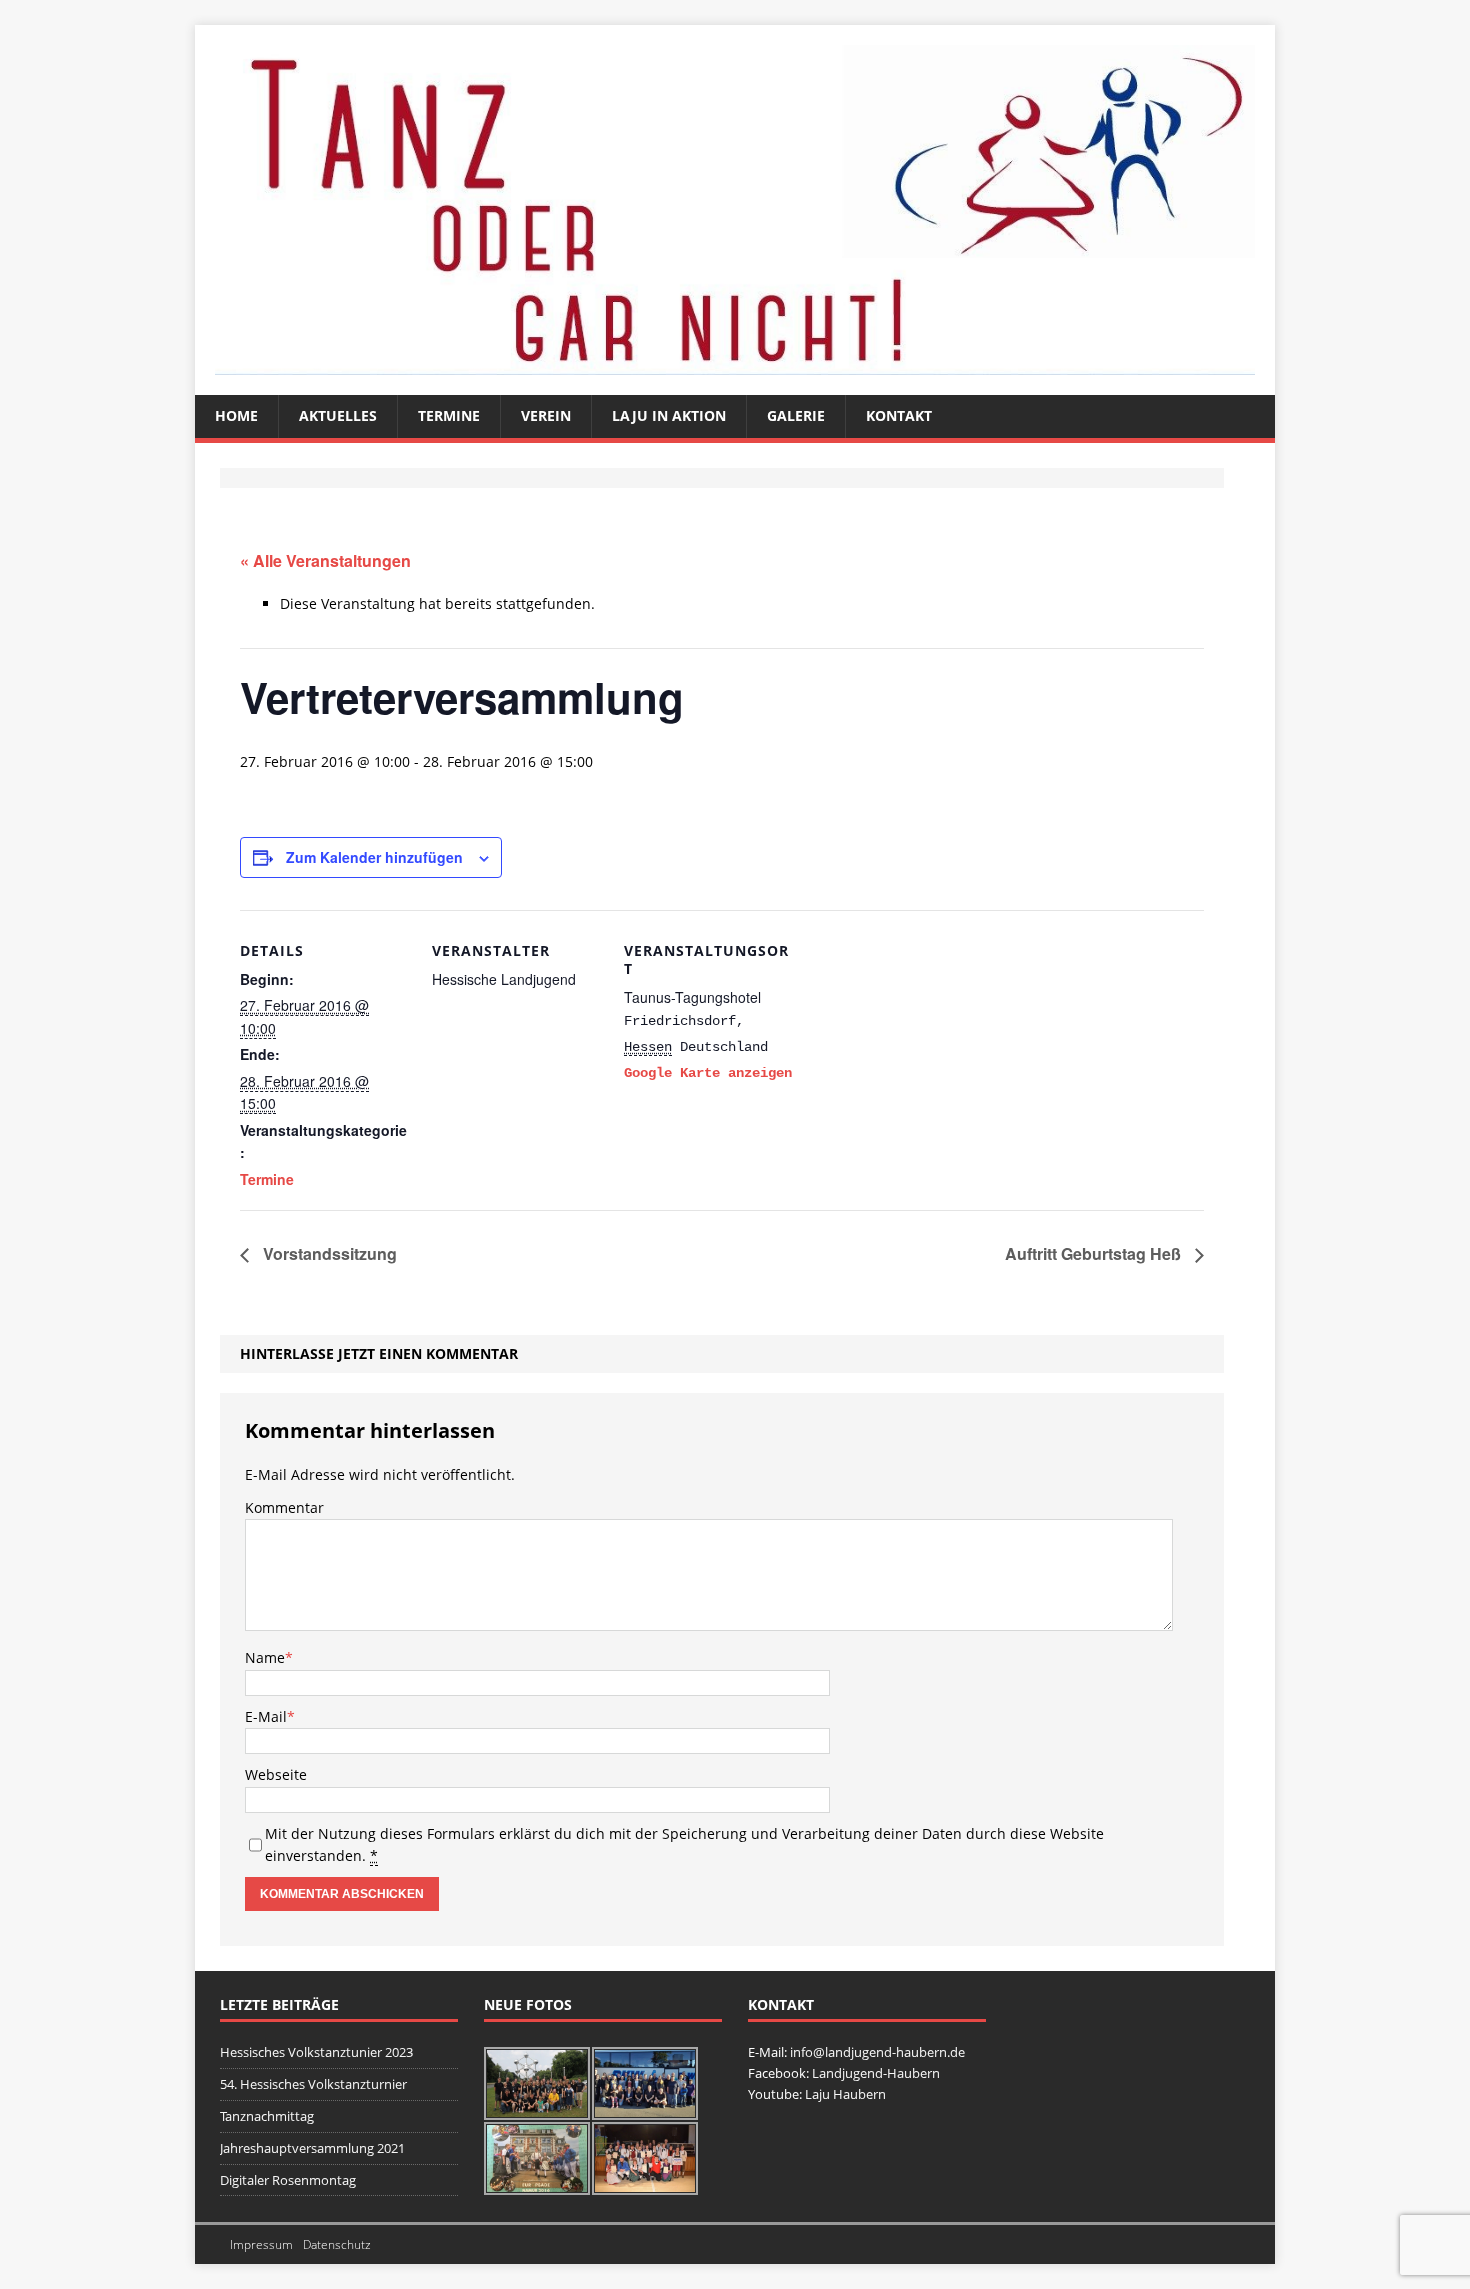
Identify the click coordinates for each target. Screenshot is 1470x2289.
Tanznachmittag (267, 2116)
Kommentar (284, 1507)
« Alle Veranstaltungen (325, 560)
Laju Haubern (845, 2094)
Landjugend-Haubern (876, 2073)
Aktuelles (338, 415)
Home (236, 415)
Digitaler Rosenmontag (288, 2180)
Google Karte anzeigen (708, 1073)
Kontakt (899, 415)
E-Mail (266, 1716)
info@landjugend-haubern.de (877, 2052)
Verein (546, 415)
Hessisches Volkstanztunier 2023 (316, 2052)
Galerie (796, 415)
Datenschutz (337, 2244)
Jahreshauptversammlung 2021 (312, 2148)
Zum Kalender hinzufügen (374, 857)
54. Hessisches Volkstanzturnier (313, 2084)
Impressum (261, 2244)
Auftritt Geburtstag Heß (1095, 1253)
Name (265, 1657)
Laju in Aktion (669, 415)
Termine (449, 415)
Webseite (276, 1774)
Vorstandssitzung (328, 1253)
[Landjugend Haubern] (735, 210)
